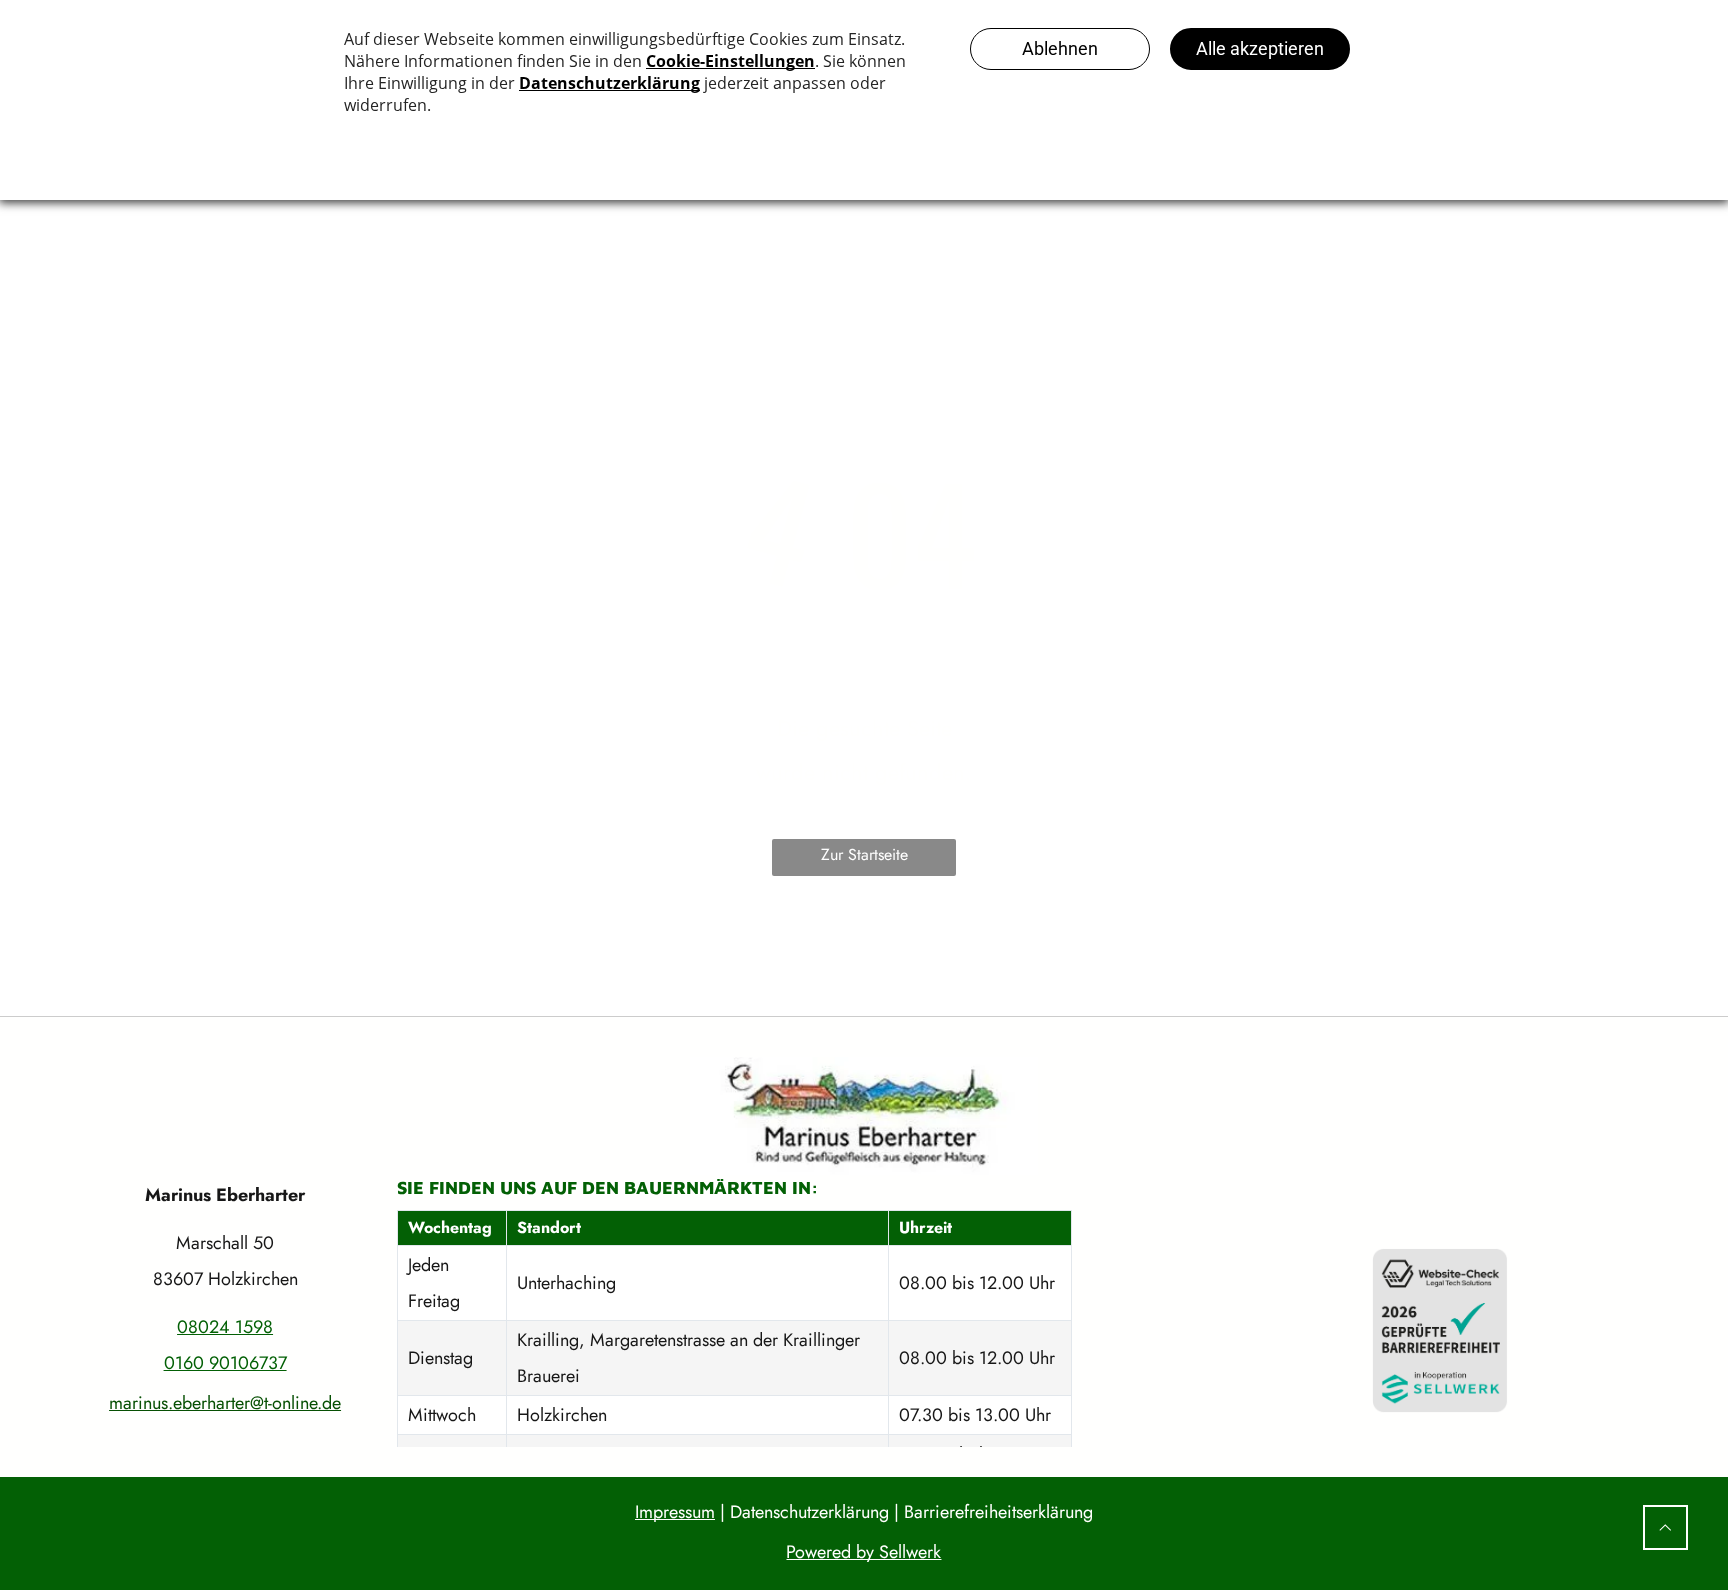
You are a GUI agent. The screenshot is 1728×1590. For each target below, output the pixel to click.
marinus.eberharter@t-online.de (225, 1403)
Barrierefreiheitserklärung (998, 1512)
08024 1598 (225, 1327)
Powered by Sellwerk (863, 1552)
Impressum (675, 1512)
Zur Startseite (864, 854)
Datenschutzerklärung (809, 1512)
